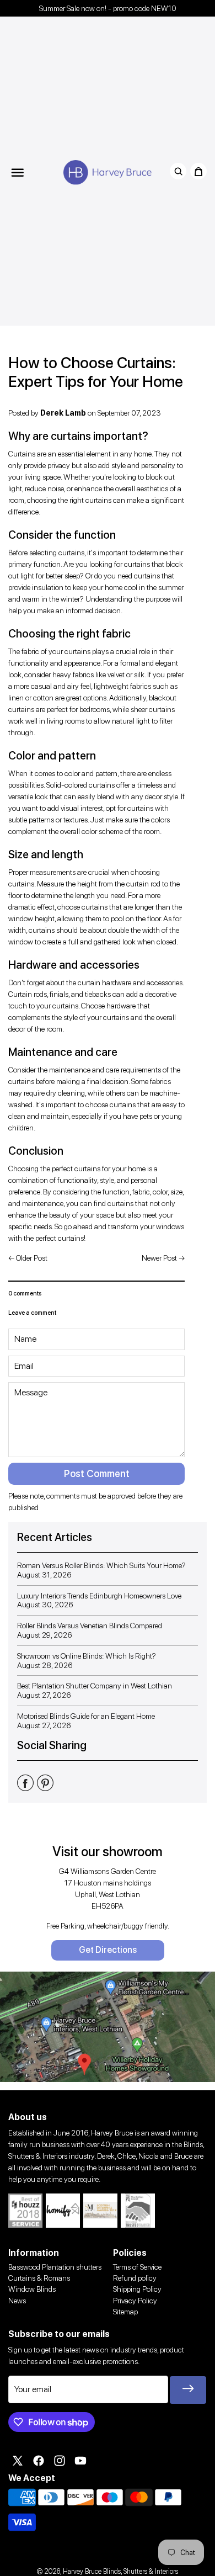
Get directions (108, 1950)
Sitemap (125, 2312)
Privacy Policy (135, 2301)
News (17, 2301)
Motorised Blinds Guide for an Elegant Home (86, 1716)
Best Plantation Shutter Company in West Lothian (95, 1686)
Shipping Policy (137, 2289)
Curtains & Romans (39, 2278)
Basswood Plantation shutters (55, 2267)
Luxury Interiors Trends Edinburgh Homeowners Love (99, 1596)
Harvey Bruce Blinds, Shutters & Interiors (120, 2571)
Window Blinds (32, 2289)
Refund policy (135, 2278)
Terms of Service (137, 2267)
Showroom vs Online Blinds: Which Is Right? (87, 1656)
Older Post (32, 1258)
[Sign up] (188, 2390)
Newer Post (159, 1258)
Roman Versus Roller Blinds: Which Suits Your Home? (101, 1565)
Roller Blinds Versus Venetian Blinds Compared (90, 1626)
